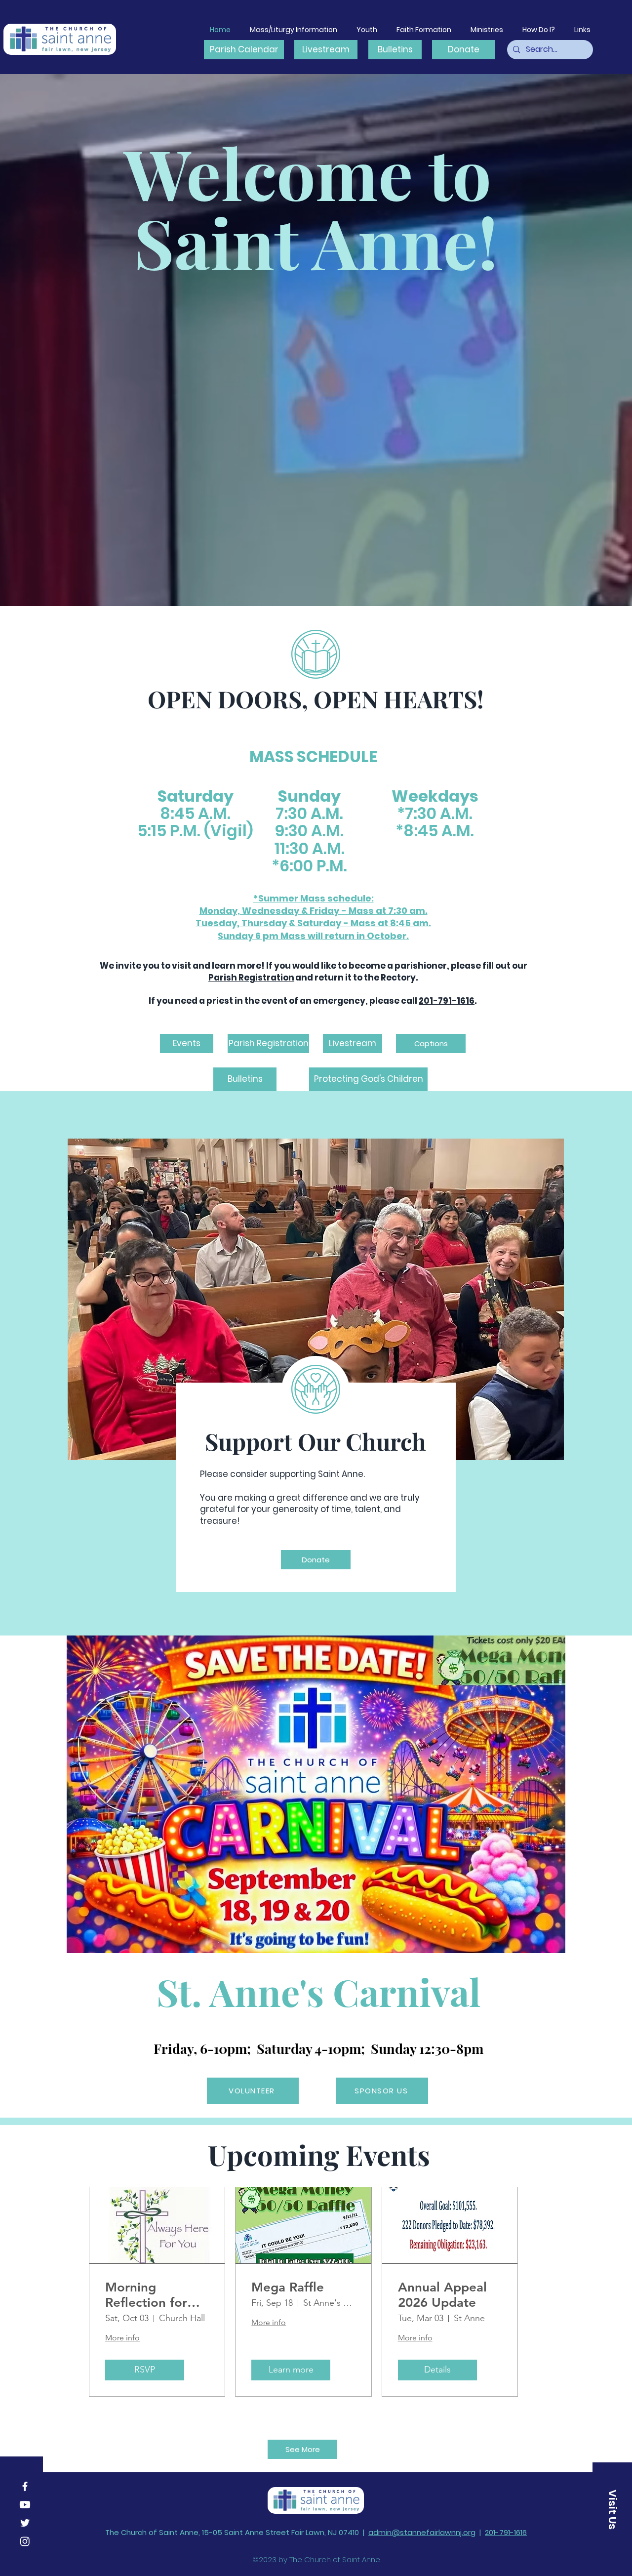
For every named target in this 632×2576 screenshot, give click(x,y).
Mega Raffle (288, 2287)
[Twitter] (25, 2523)
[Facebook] (25, 2486)
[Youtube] (25, 2505)
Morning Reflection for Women (146, 2295)
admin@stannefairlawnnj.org (422, 2532)
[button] (582, 30)
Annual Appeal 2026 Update (442, 2295)
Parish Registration (251, 978)
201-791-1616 (447, 1001)
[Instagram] (25, 2541)
